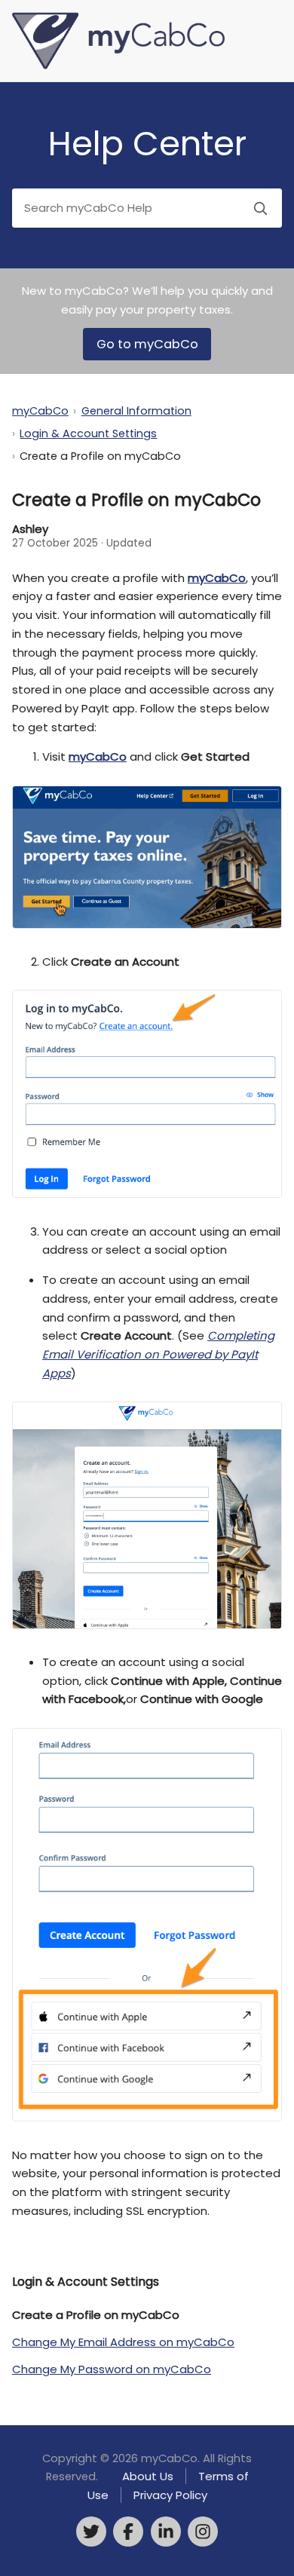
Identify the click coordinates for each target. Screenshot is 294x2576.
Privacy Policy (170, 2495)
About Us (148, 2476)
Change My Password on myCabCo (112, 2369)
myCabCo (40, 411)
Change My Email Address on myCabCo (123, 2342)
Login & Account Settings (88, 433)
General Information (136, 411)
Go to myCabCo (147, 344)
